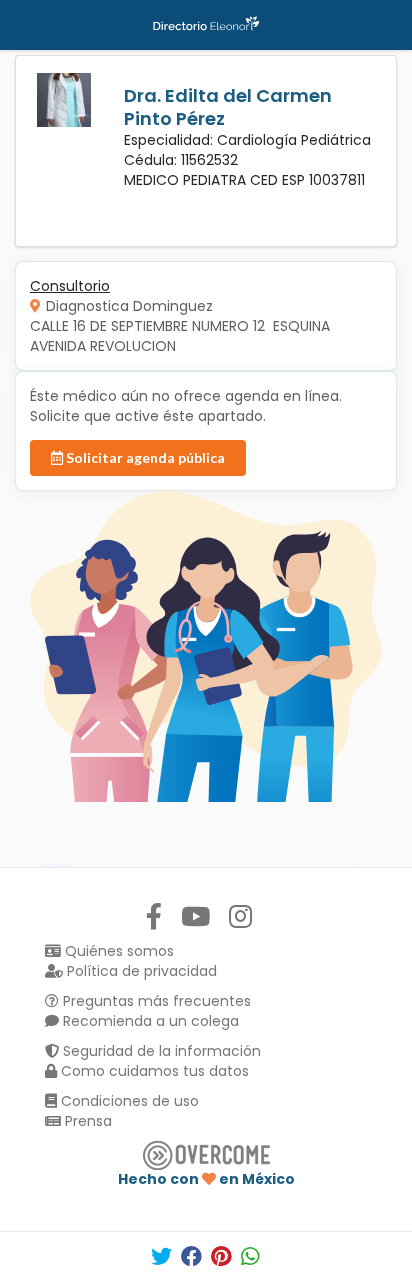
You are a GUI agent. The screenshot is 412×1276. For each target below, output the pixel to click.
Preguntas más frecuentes (155, 1001)
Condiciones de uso (128, 1101)
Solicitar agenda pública (144, 457)
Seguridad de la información (160, 1051)
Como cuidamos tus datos (153, 1071)
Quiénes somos (117, 951)
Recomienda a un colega (149, 1021)
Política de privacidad (140, 971)
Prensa (86, 1121)
